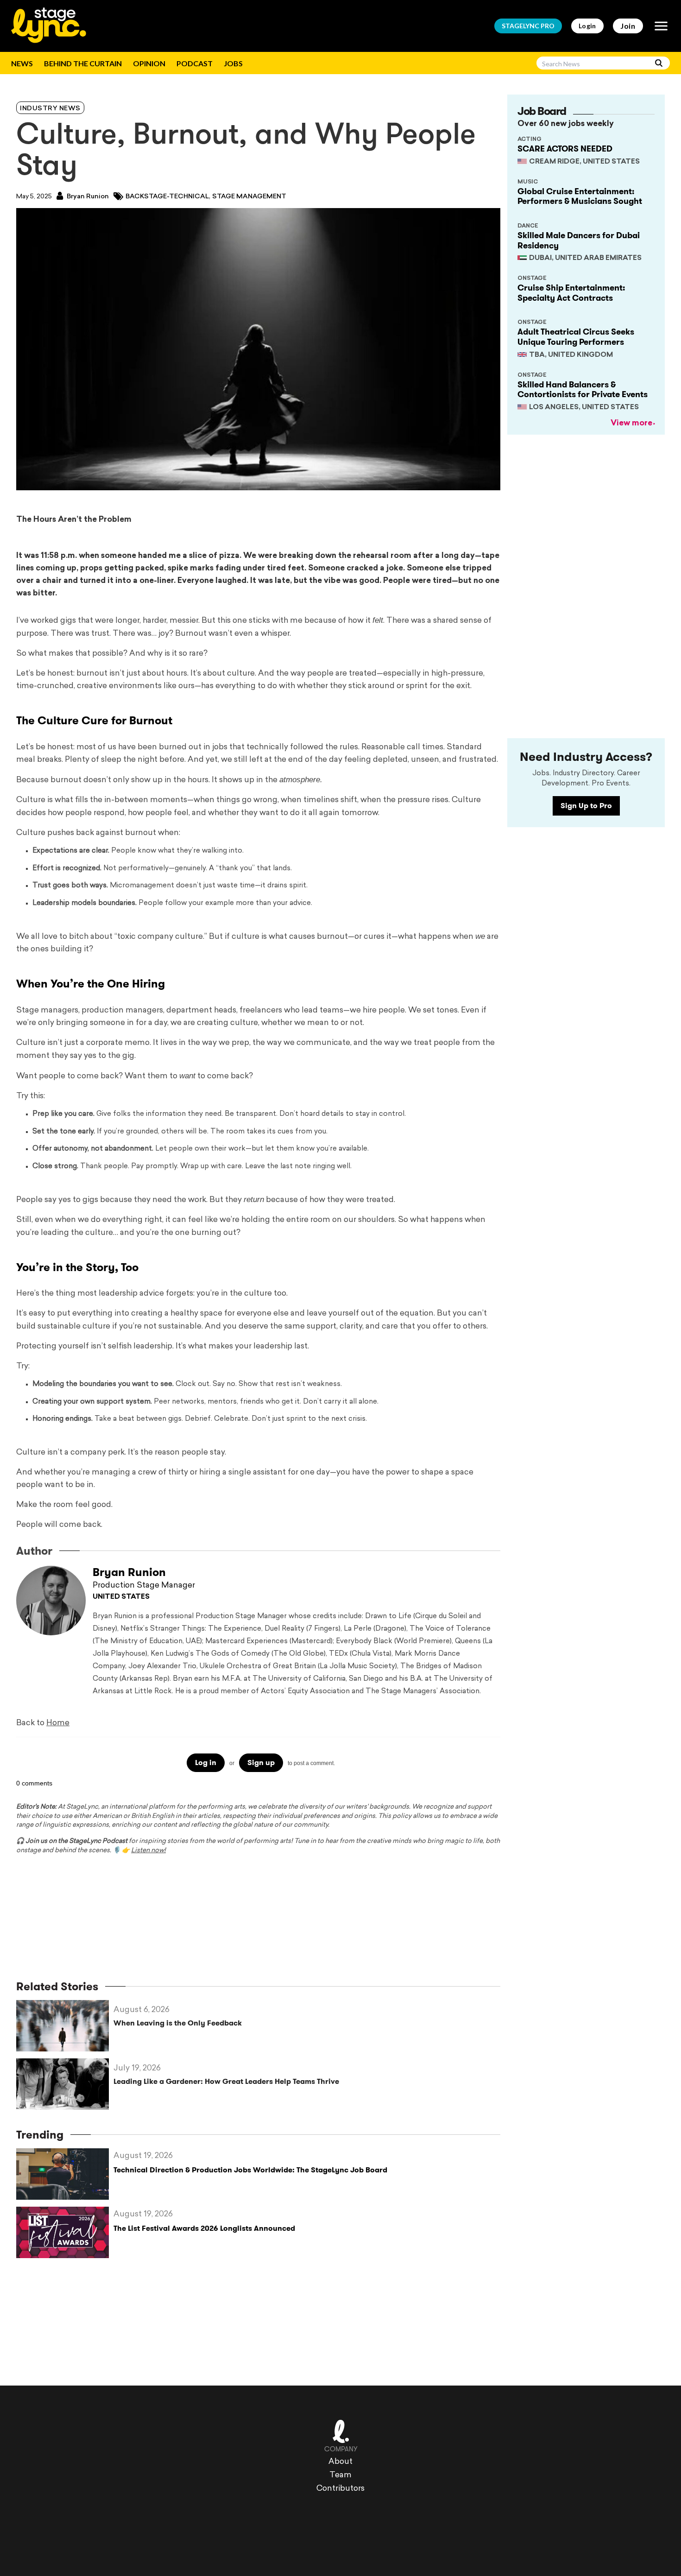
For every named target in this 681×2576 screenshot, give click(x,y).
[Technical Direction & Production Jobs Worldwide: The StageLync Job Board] (65, 2174)
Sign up (261, 1763)
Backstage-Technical (167, 197)
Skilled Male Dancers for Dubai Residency (579, 241)
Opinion (149, 63)
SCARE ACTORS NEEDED (565, 149)
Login (587, 26)
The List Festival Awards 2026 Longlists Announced (204, 2228)
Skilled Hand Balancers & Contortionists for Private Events (583, 390)
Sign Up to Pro (586, 806)
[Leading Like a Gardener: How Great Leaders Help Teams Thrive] (65, 2084)
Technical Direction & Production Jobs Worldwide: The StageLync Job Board (250, 2170)
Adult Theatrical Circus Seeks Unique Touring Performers (576, 337)
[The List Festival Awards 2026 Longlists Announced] (65, 2232)
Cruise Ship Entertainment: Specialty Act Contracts (571, 293)
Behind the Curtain (83, 63)
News (22, 63)
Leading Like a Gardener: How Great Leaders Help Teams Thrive (226, 2081)
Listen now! (148, 1851)
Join (628, 26)
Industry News (50, 109)
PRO (528, 26)
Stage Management (249, 197)
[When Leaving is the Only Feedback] (65, 2026)
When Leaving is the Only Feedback (178, 2023)
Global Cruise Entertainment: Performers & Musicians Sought (580, 196)
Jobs (233, 63)
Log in (206, 1763)
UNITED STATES (121, 1597)
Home (58, 1723)
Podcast (195, 63)
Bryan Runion (87, 197)
